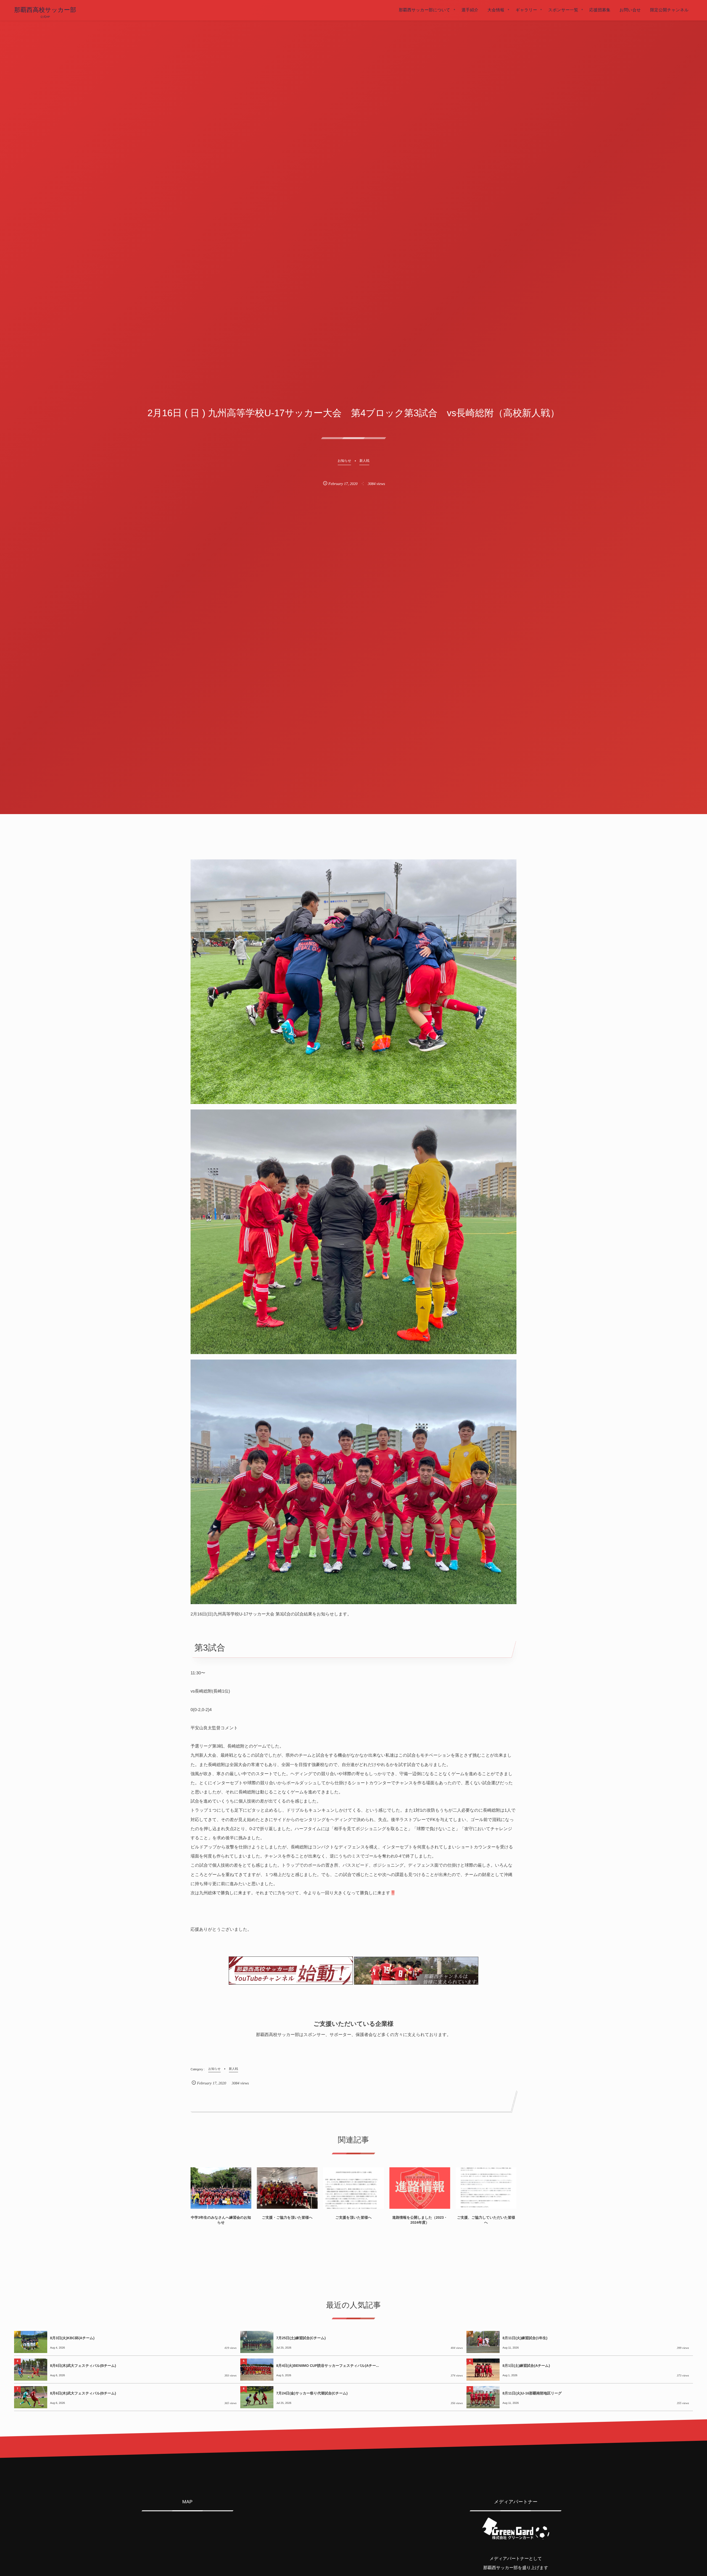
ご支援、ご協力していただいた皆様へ (486, 2220)
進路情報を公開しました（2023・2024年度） (420, 2220)
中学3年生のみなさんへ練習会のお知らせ (221, 2220)
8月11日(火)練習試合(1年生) (525, 2338)
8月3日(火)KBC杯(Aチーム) (72, 2338)
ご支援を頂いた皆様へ (353, 2217)
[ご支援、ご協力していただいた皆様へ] (486, 2188)
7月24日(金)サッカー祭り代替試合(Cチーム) (312, 2393)
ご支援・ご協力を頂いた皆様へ (287, 2217)
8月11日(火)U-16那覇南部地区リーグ (532, 2393)
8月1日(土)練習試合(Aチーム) (526, 2366)
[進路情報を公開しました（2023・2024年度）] (420, 2188)
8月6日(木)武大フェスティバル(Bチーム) (83, 2366)
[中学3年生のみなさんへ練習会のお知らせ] (221, 2188)
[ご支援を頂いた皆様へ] (353, 2188)
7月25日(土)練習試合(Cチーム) (301, 2338)
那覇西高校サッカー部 (45, 10)
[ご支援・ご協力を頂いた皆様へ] (287, 2188)
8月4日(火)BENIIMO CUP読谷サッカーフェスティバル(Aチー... (328, 2366)
